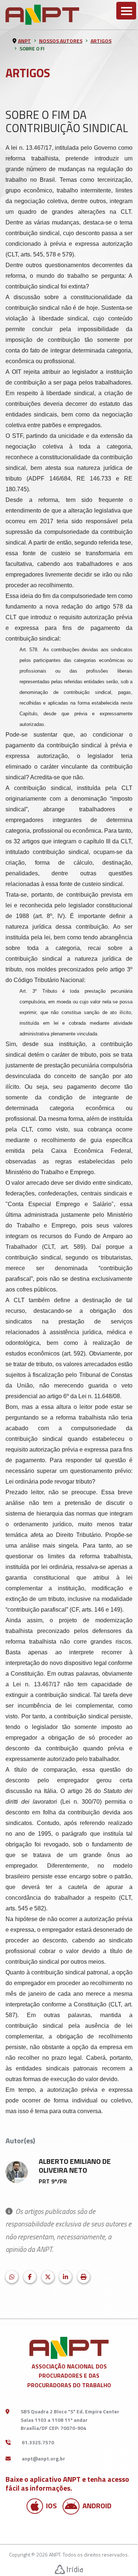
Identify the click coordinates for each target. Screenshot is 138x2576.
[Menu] (126, 11)
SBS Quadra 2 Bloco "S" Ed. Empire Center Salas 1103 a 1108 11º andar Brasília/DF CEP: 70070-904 (70, 2420)
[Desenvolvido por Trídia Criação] (69, 2569)
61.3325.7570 (38, 2442)
